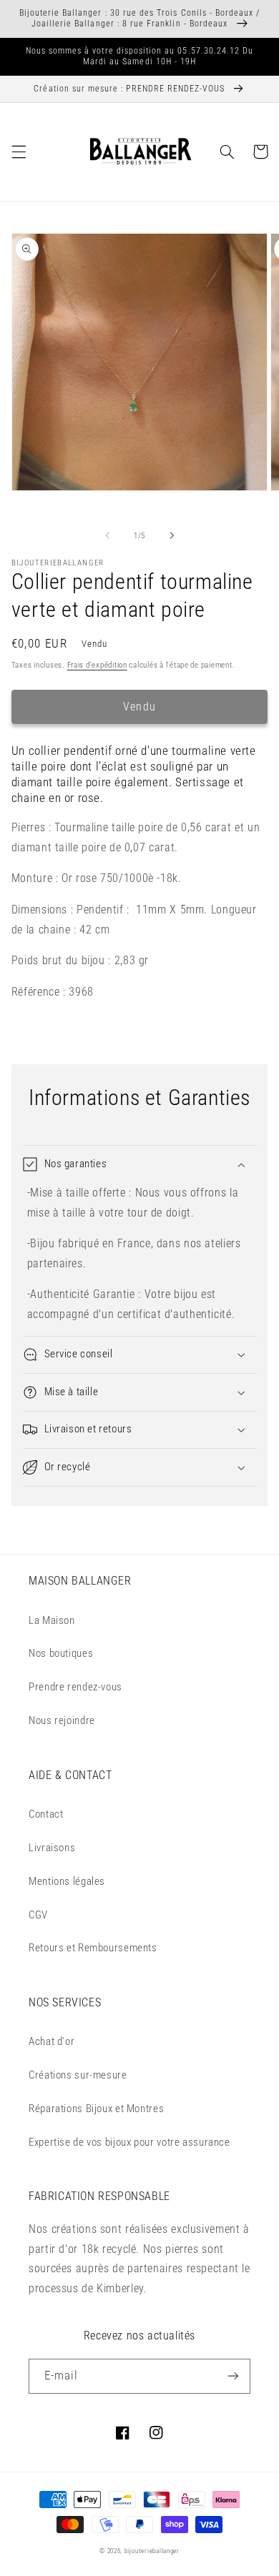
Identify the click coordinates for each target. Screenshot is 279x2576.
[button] (19, 152)
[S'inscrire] (233, 2376)
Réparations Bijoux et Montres (96, 2109)
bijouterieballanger (152, 2551)
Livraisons (52, 1848)
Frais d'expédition (97, 665)
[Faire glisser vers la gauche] (107, 535)
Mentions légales (67, 1881)
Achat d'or (52, 2041)
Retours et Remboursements (93, 1948)
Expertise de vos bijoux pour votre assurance (129, 2142)
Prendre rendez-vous (75, 1687)
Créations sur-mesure (78, 2075)
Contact (46, 1814)
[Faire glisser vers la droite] (172, 535)
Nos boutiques (61, 1653)
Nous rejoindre (62, 1720)
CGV (38, 1915)
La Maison (52, 1620)
